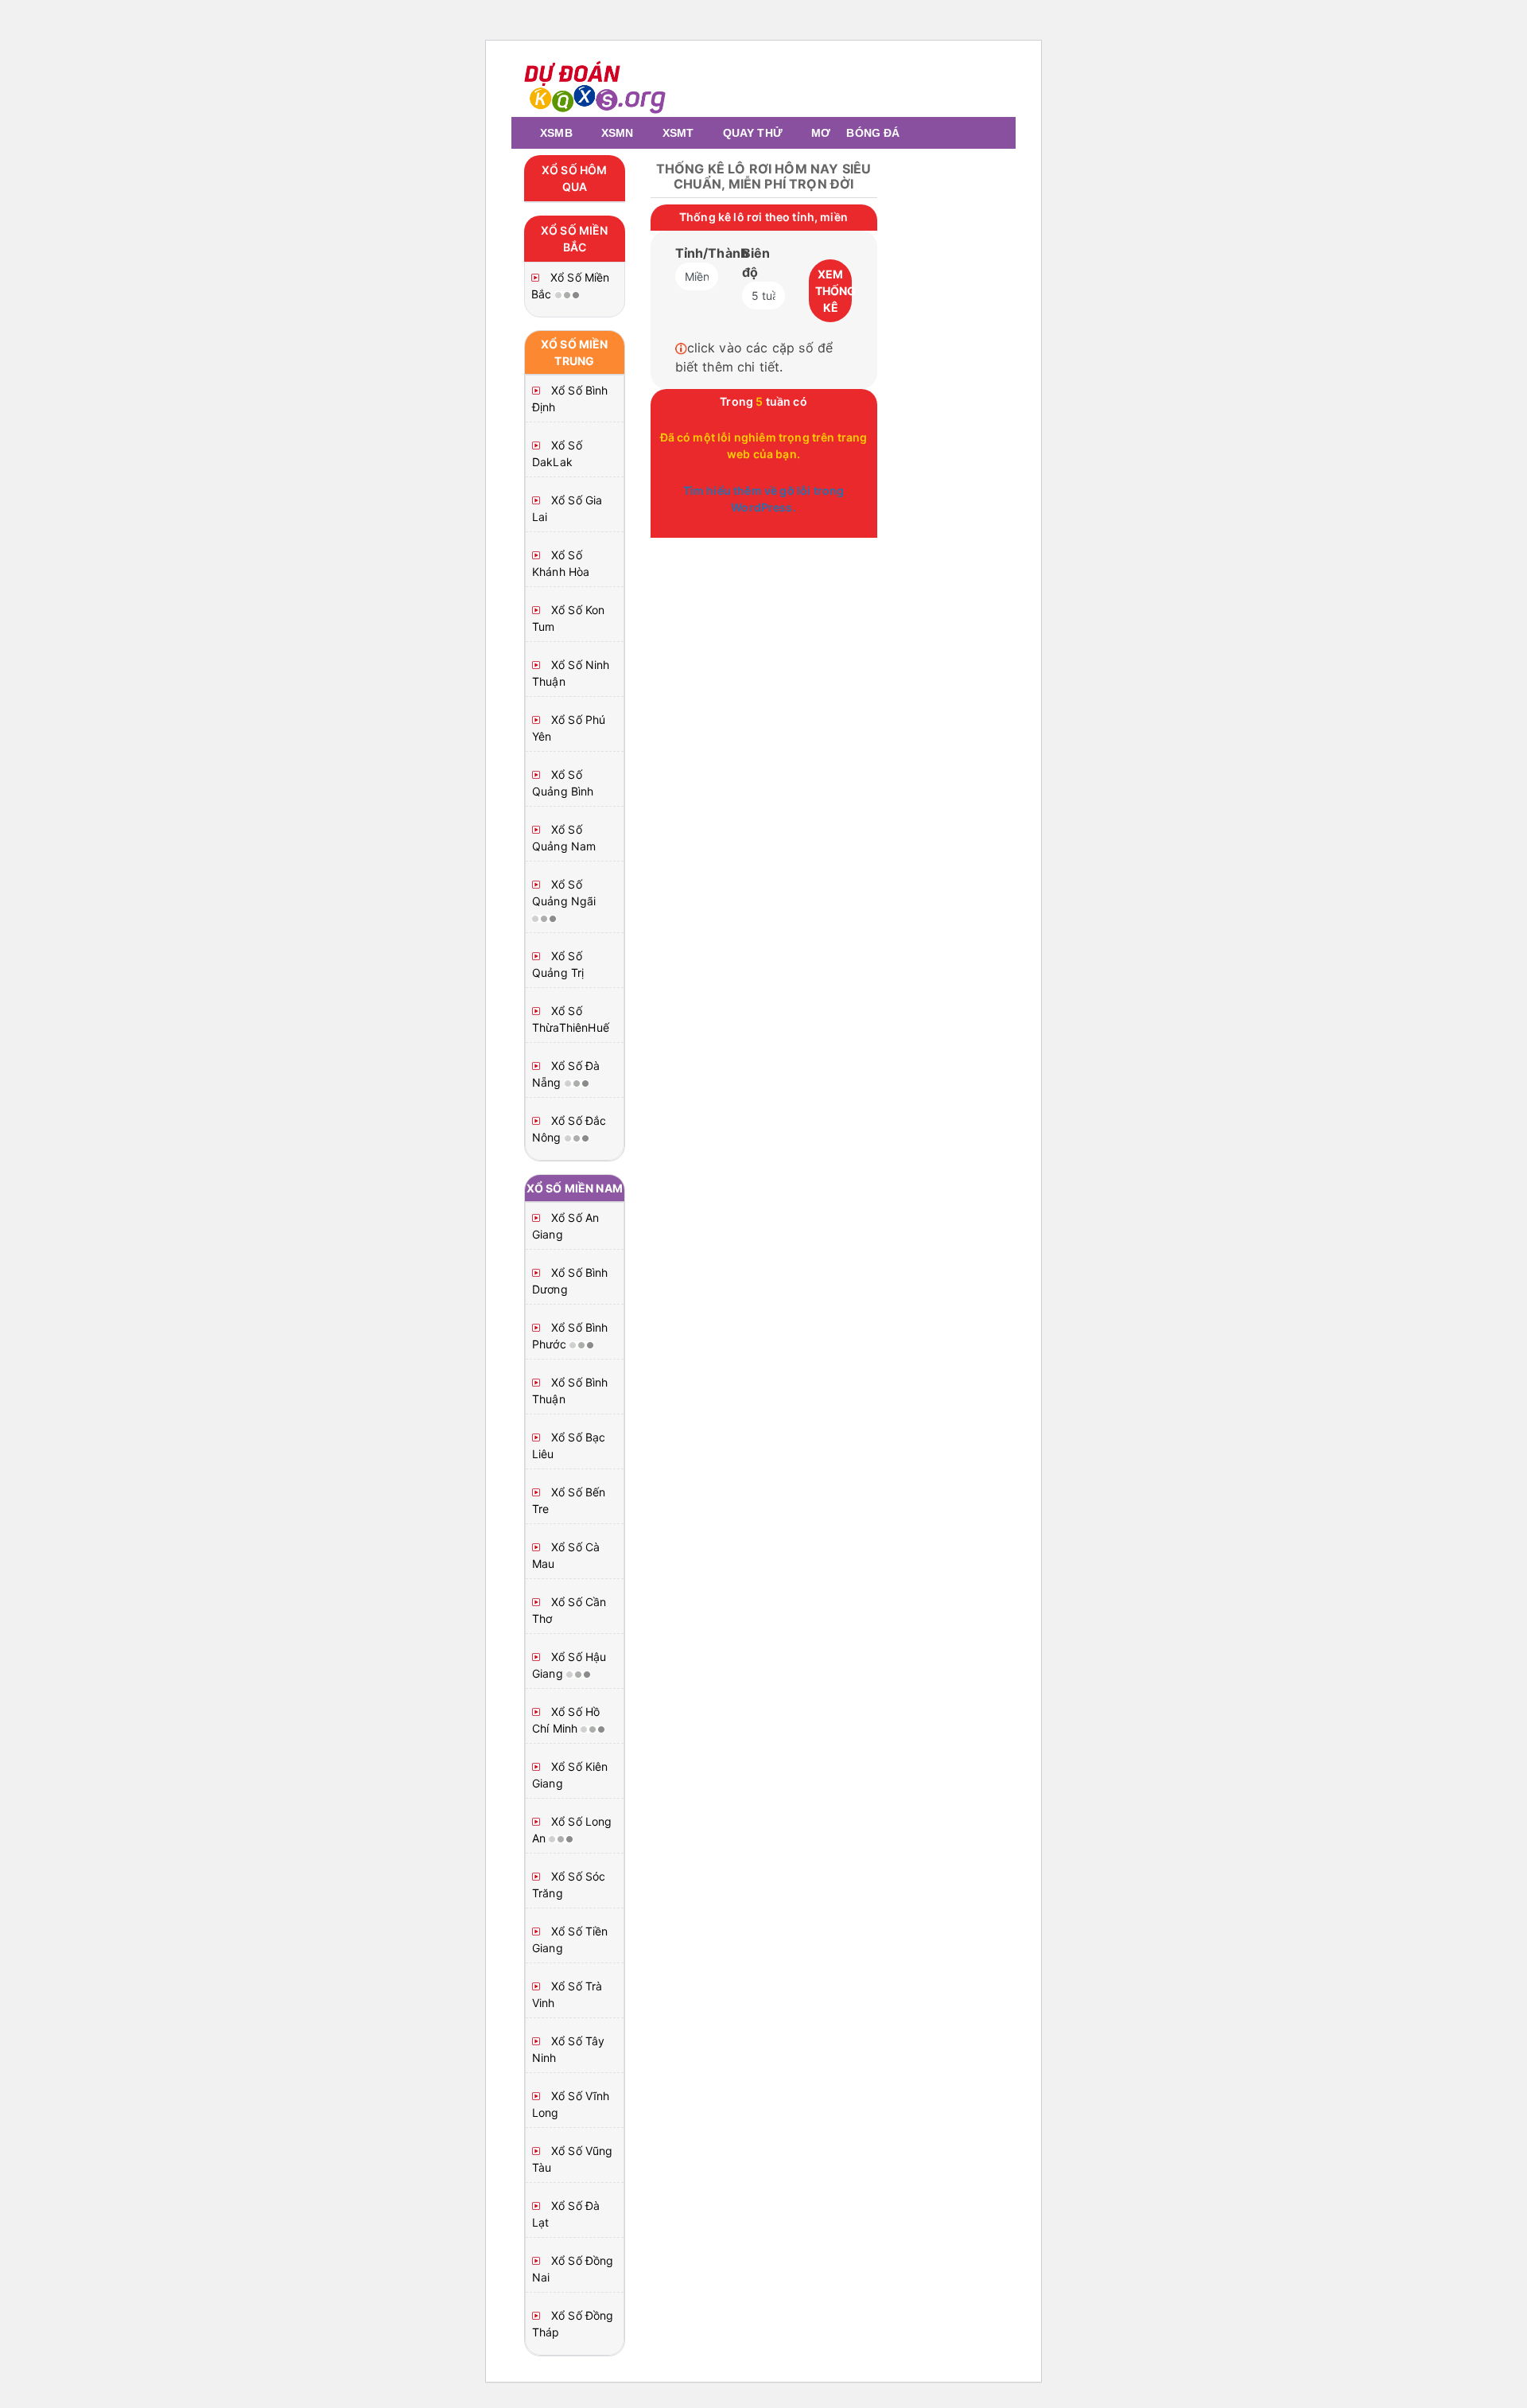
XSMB (556, 133)
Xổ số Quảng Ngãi (564, 893)
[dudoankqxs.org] (595, 85)
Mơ (821, 133)
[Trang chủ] (528, 133)
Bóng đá (873, 133)
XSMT (678, 133)
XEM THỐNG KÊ (833, 291)
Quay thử (753, 133)
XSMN (618, 133)
